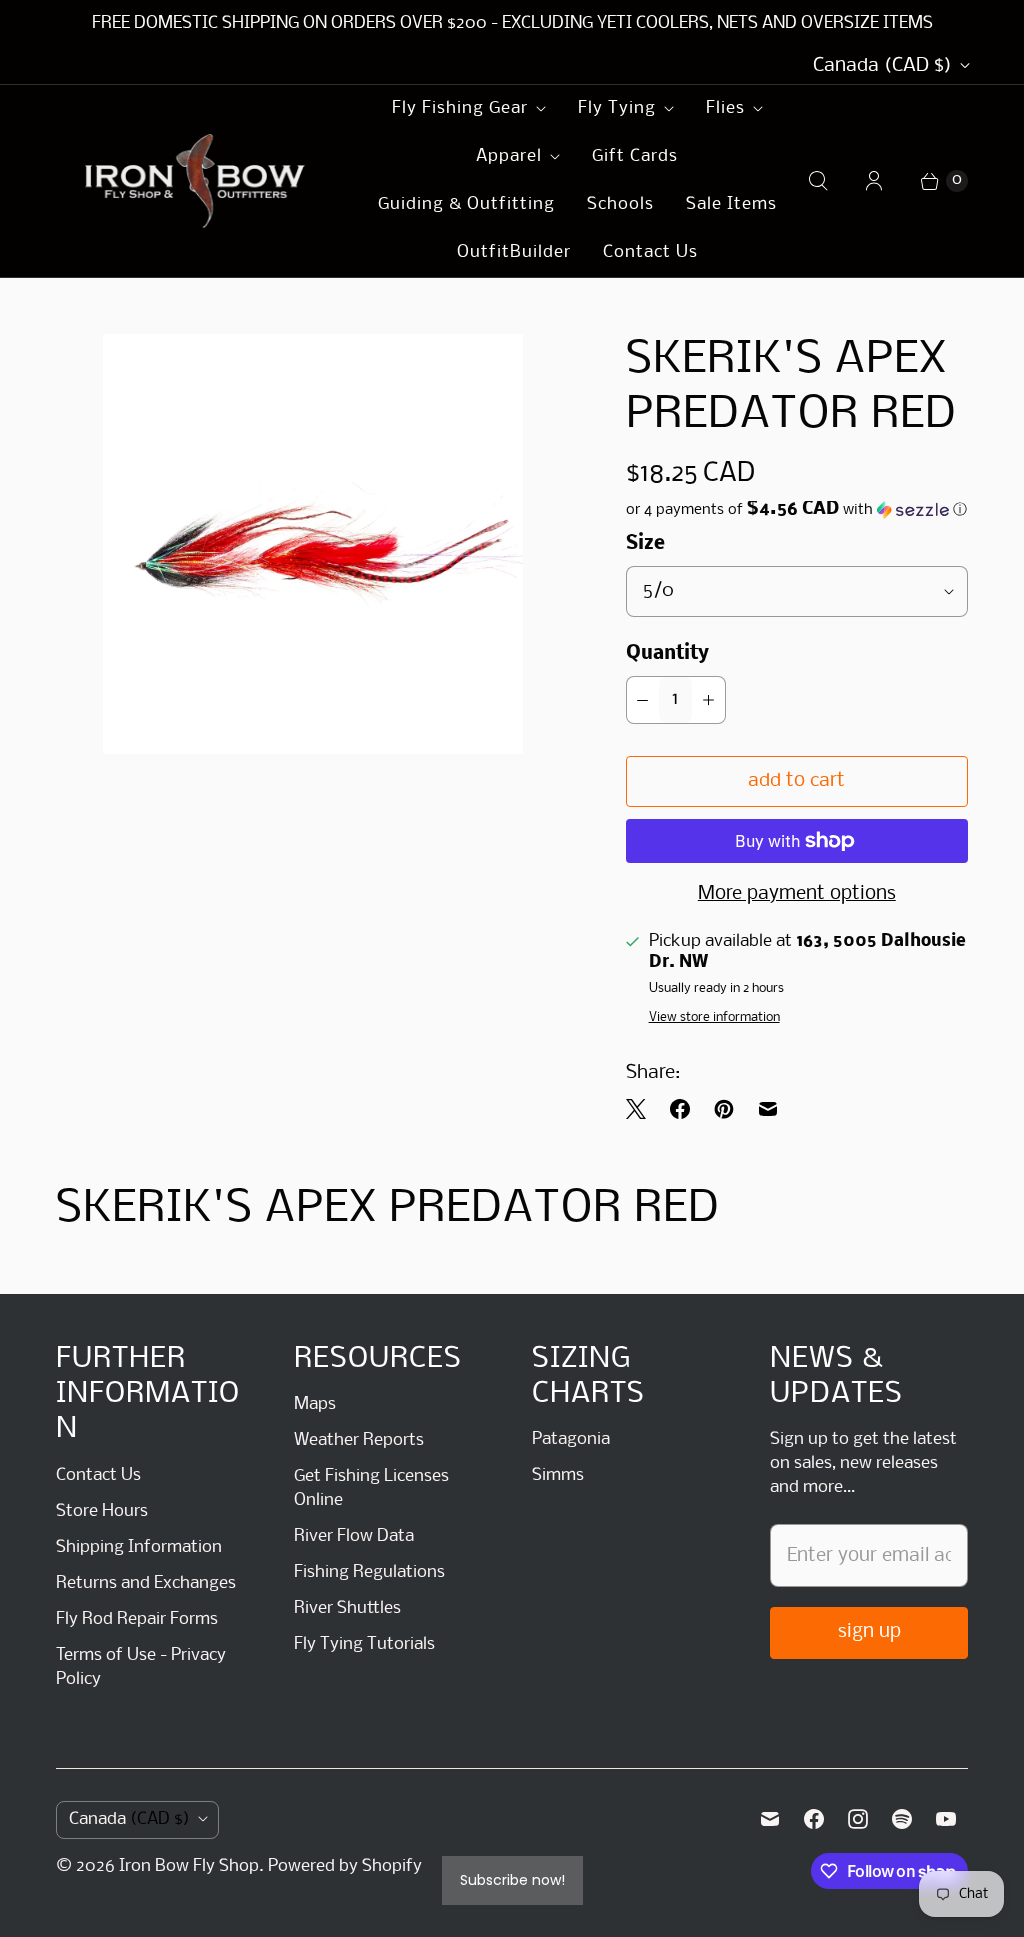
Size (645, 544)
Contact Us (650, 252)
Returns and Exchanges (146, 1583)
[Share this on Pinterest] (724, 1109)
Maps (315, 1404)
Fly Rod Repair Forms (137, 1619)
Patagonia (571, 1439)
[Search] (818, 181)
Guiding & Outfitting (466, 204)
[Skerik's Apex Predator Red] (313, 544)
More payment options (797, 894)
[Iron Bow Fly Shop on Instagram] (858, 1819)
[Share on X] (642, 1109)
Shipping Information (139, 1547)
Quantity (667, 654)
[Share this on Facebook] (680, 1109)
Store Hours (102, 1511)
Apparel (509, 156)
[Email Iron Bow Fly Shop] (770, 1819)
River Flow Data (354, 1536)
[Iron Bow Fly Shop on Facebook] (814, 1819)
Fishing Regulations (369, 1572)
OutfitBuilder (514, 252)
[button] (797, 510)
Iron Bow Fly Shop (189, 1866)
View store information (714, 1017)
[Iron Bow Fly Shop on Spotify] (902, 1819)
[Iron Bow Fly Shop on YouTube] (946, 1819)
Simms (558, 1475)
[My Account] (874, 181)
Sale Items (731, 204)
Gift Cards (635, 156)
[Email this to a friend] (768, 1109)
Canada (882, 66)
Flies (725, 108)
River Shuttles (347, 1608)
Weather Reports (359, 1440)
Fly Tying (617, 108)
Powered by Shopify (345, 1866)
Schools (620, 204)
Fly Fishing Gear (460, 108)
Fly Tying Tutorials (364, 1644)
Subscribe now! (512, 1880)
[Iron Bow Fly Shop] (196, 181)
